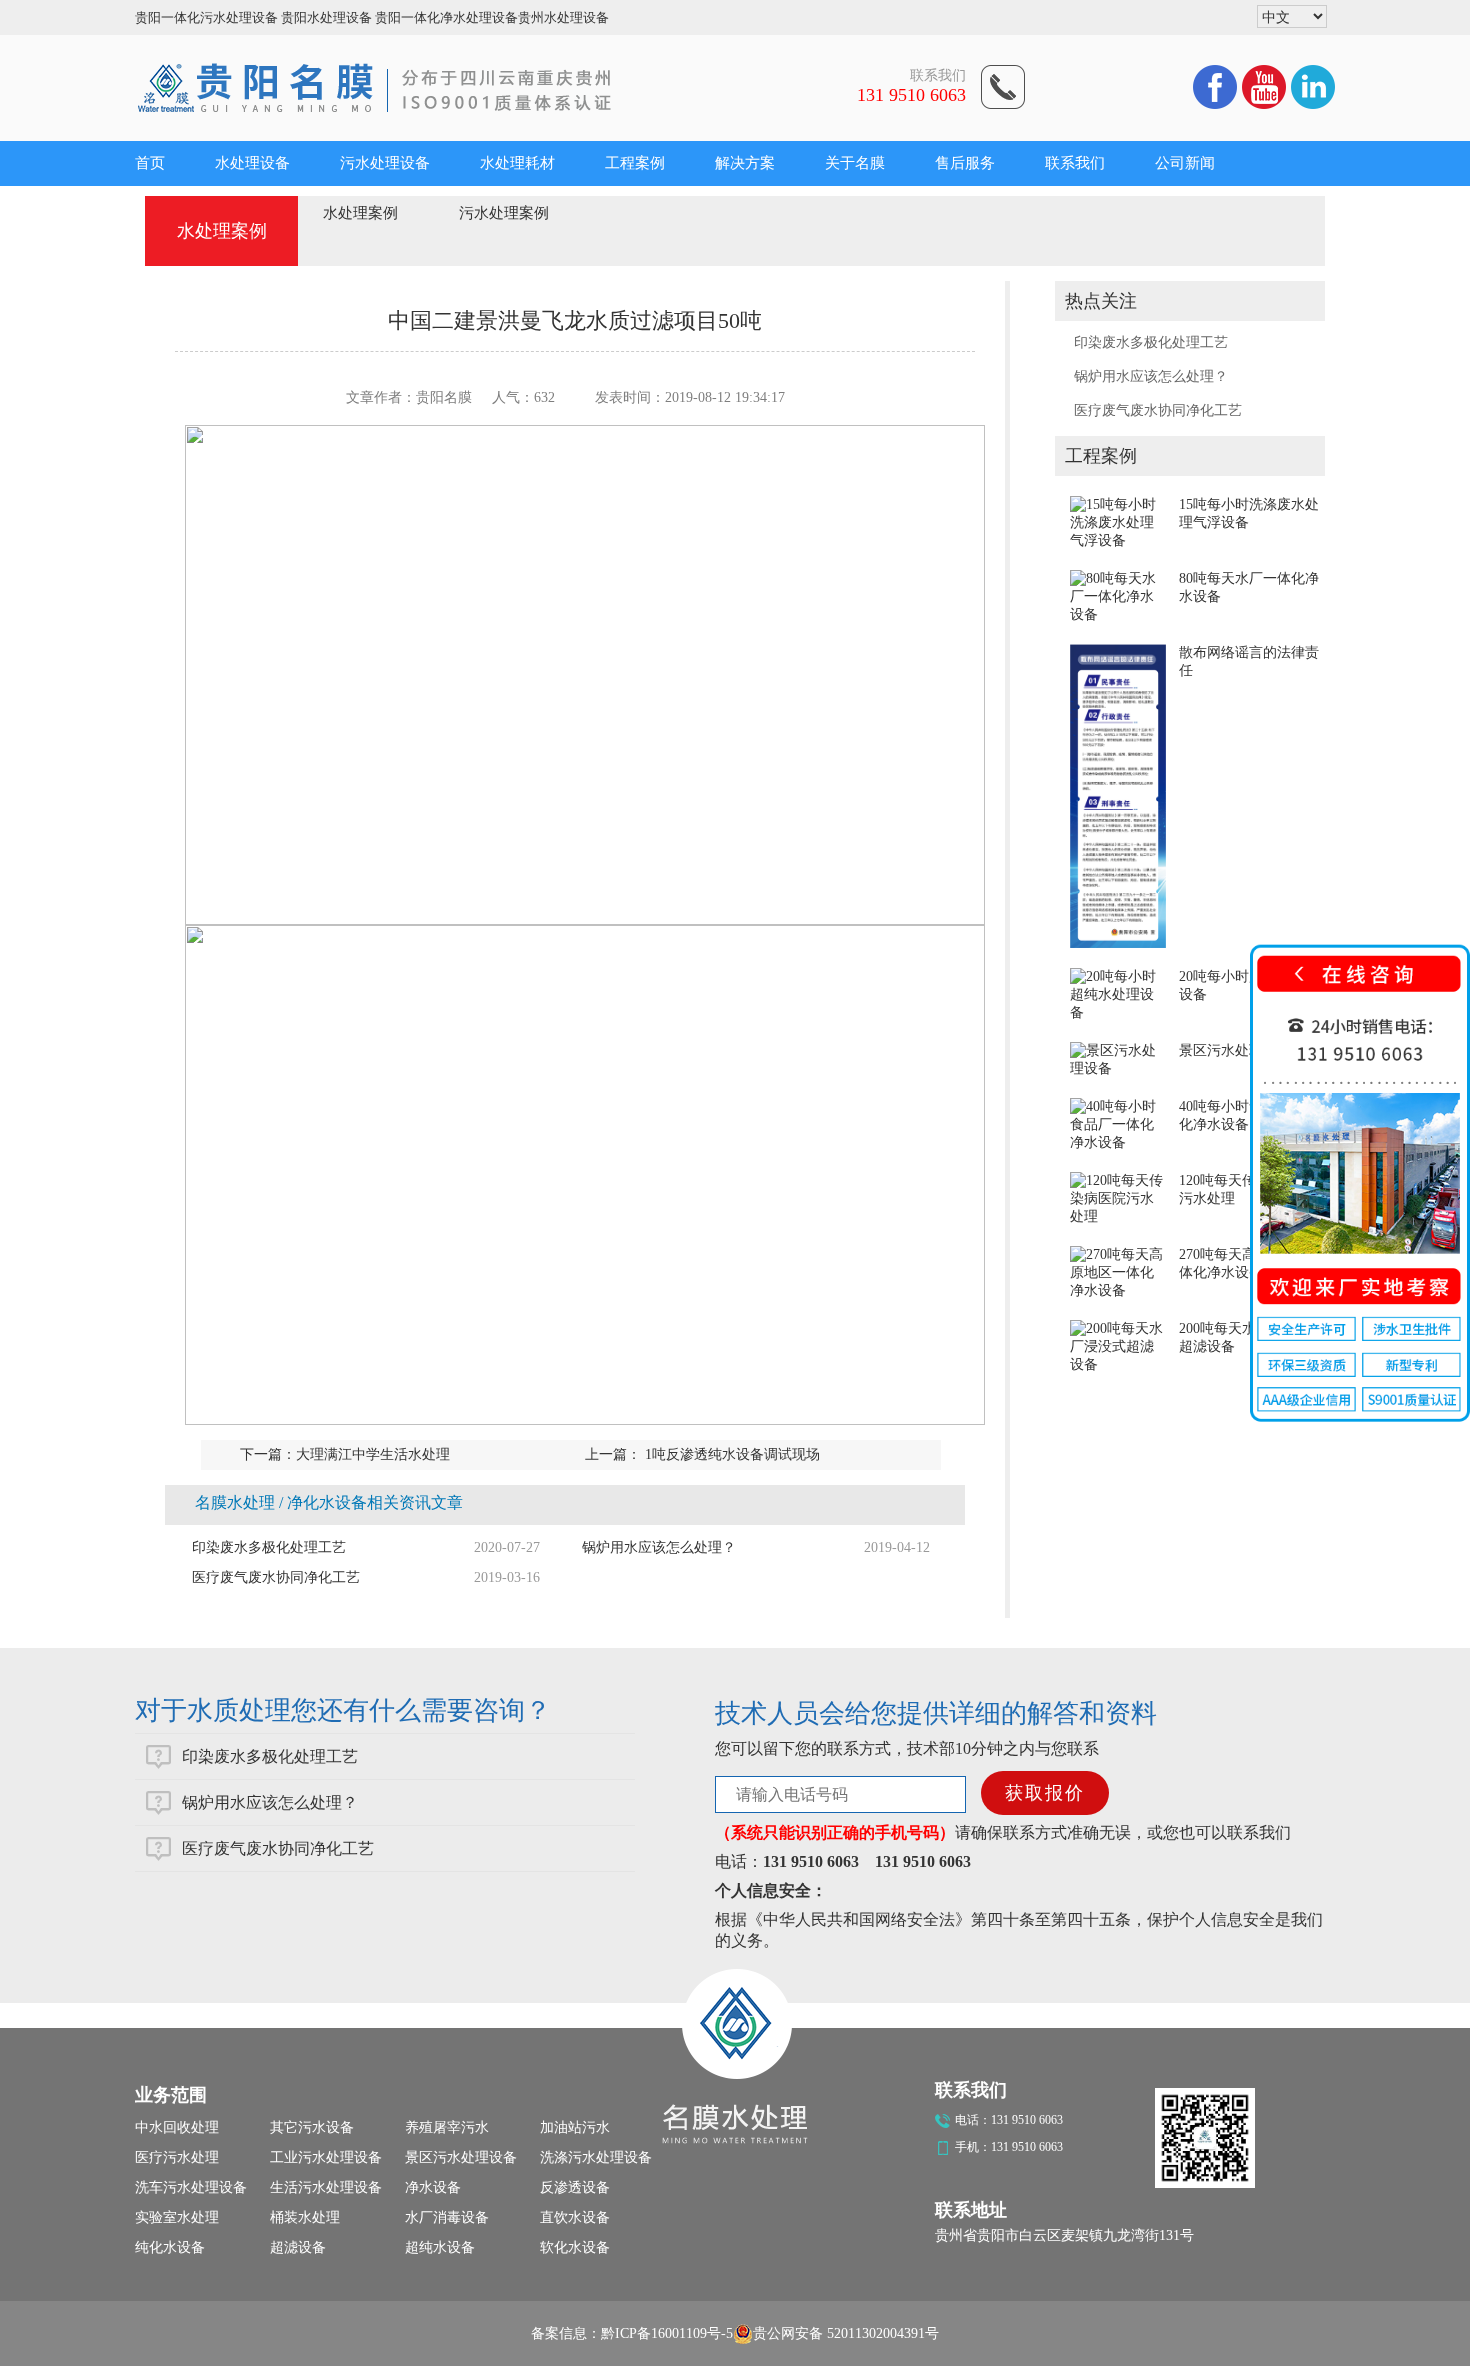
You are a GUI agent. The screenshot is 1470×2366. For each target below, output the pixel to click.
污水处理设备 (385, 163)
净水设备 (433, 2187)
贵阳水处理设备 (326, 17)
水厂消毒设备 (447, 2217)
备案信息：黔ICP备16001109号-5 (632, 2333)
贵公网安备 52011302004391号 (846, 2333)
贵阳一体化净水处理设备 (446, 17)
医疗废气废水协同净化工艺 (1158, 410)
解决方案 (745, 163)
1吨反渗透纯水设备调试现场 (730, 1454)
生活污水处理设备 (326, 2187)
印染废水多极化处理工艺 (1151, 342)
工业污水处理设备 (326, 2157)
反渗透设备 (575, 2187)
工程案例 (635, 163)
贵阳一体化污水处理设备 (206, 17)
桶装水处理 (305, 2217)
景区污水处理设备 (1235, 1050)
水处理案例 (360, 213)
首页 (150, 163)
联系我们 (1075, 163)
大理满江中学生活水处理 (373, 1454)
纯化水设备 (170, 2247)
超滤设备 (298, 2247)
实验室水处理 (177, 2217)
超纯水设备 (440, 2247)
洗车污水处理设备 (191, 2187)
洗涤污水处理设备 (596, 2157)
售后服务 (965, 163)
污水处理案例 (504, 213)
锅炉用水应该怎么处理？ (1151, 376)
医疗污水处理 (177, 2157)
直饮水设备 (575, 2217)
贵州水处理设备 (563, 17)
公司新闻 (1185, 163)
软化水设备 (575, 2247)
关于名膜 (855, 163)
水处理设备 (252, 163)
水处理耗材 (517, 163)
